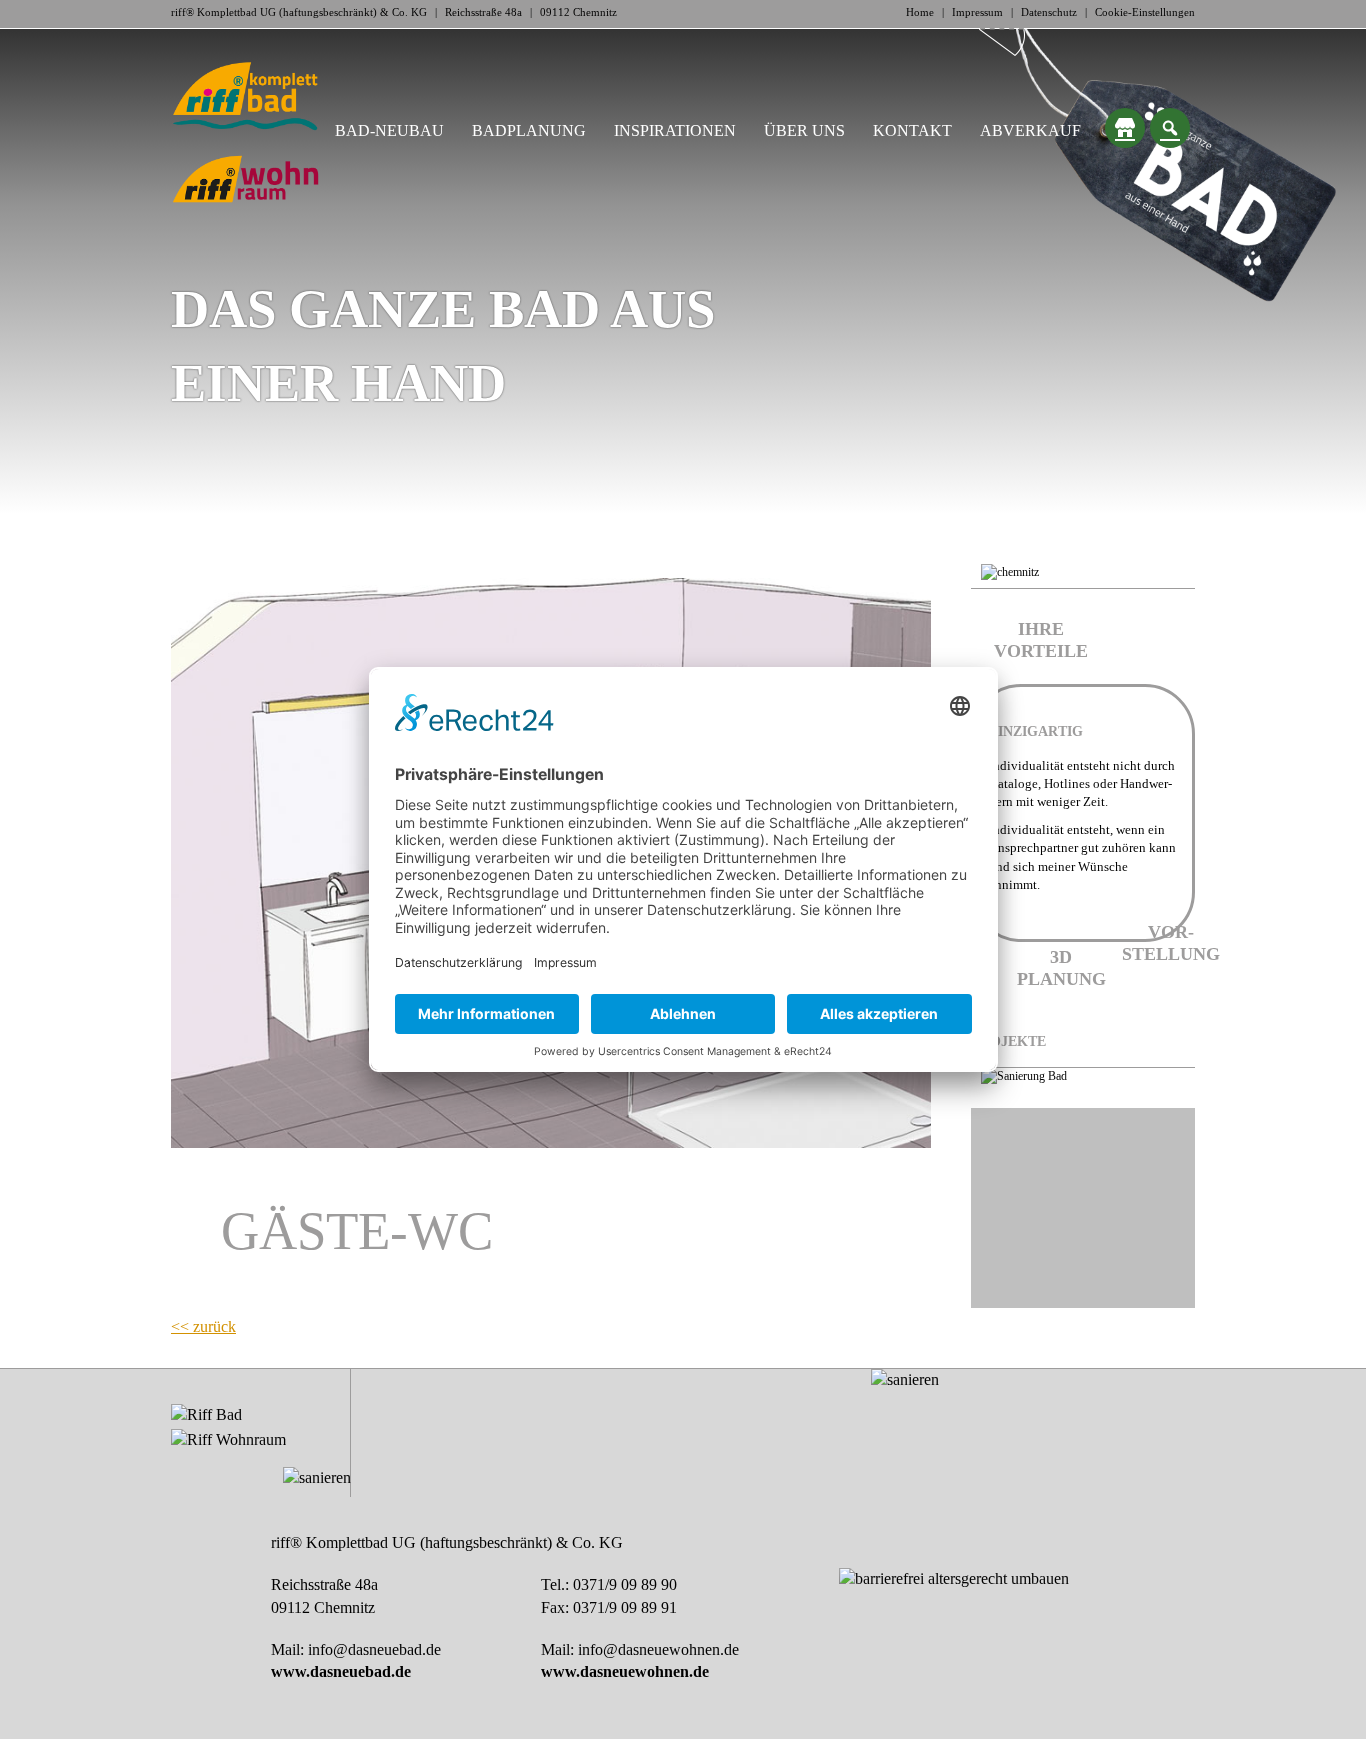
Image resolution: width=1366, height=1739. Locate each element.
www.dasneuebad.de (341, 1671)
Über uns (804, 130)
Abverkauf (1030, 130)
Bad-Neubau (389, 130)
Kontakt (912, 130)
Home (920, 12)
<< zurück (203, 1326)
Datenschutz (1049, 12)
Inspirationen (675, 130)
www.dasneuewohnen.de (625, 1671)
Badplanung (529, 130)
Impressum (977, 12)
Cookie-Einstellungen (1145, 12)
